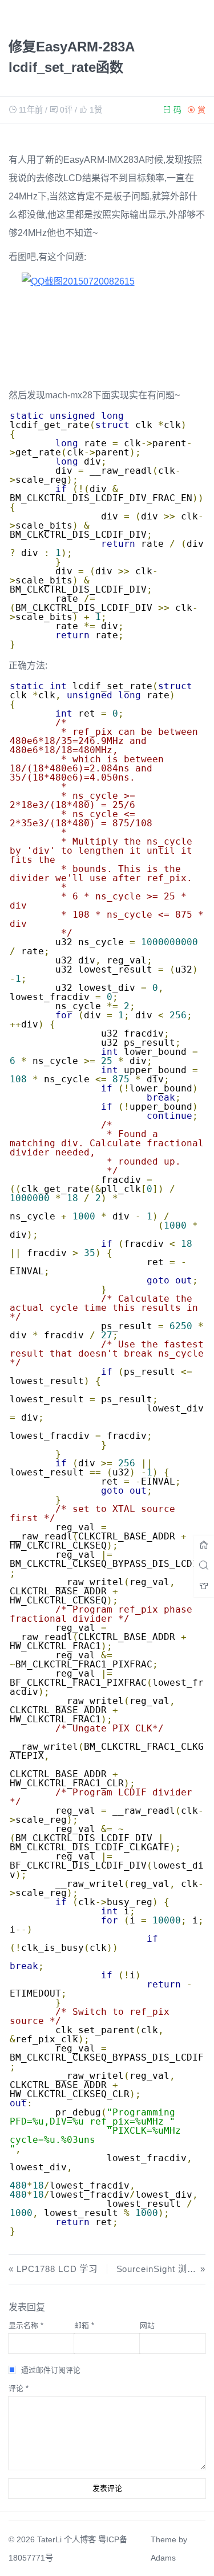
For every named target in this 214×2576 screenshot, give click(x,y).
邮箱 (84, 2325)
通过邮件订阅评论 (51, 2370)
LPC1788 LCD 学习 (57, 2269)
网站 (147, 2325)
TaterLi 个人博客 (66, 2539)
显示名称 (26, 2325)
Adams (163, 2558)
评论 (19, 2388)
